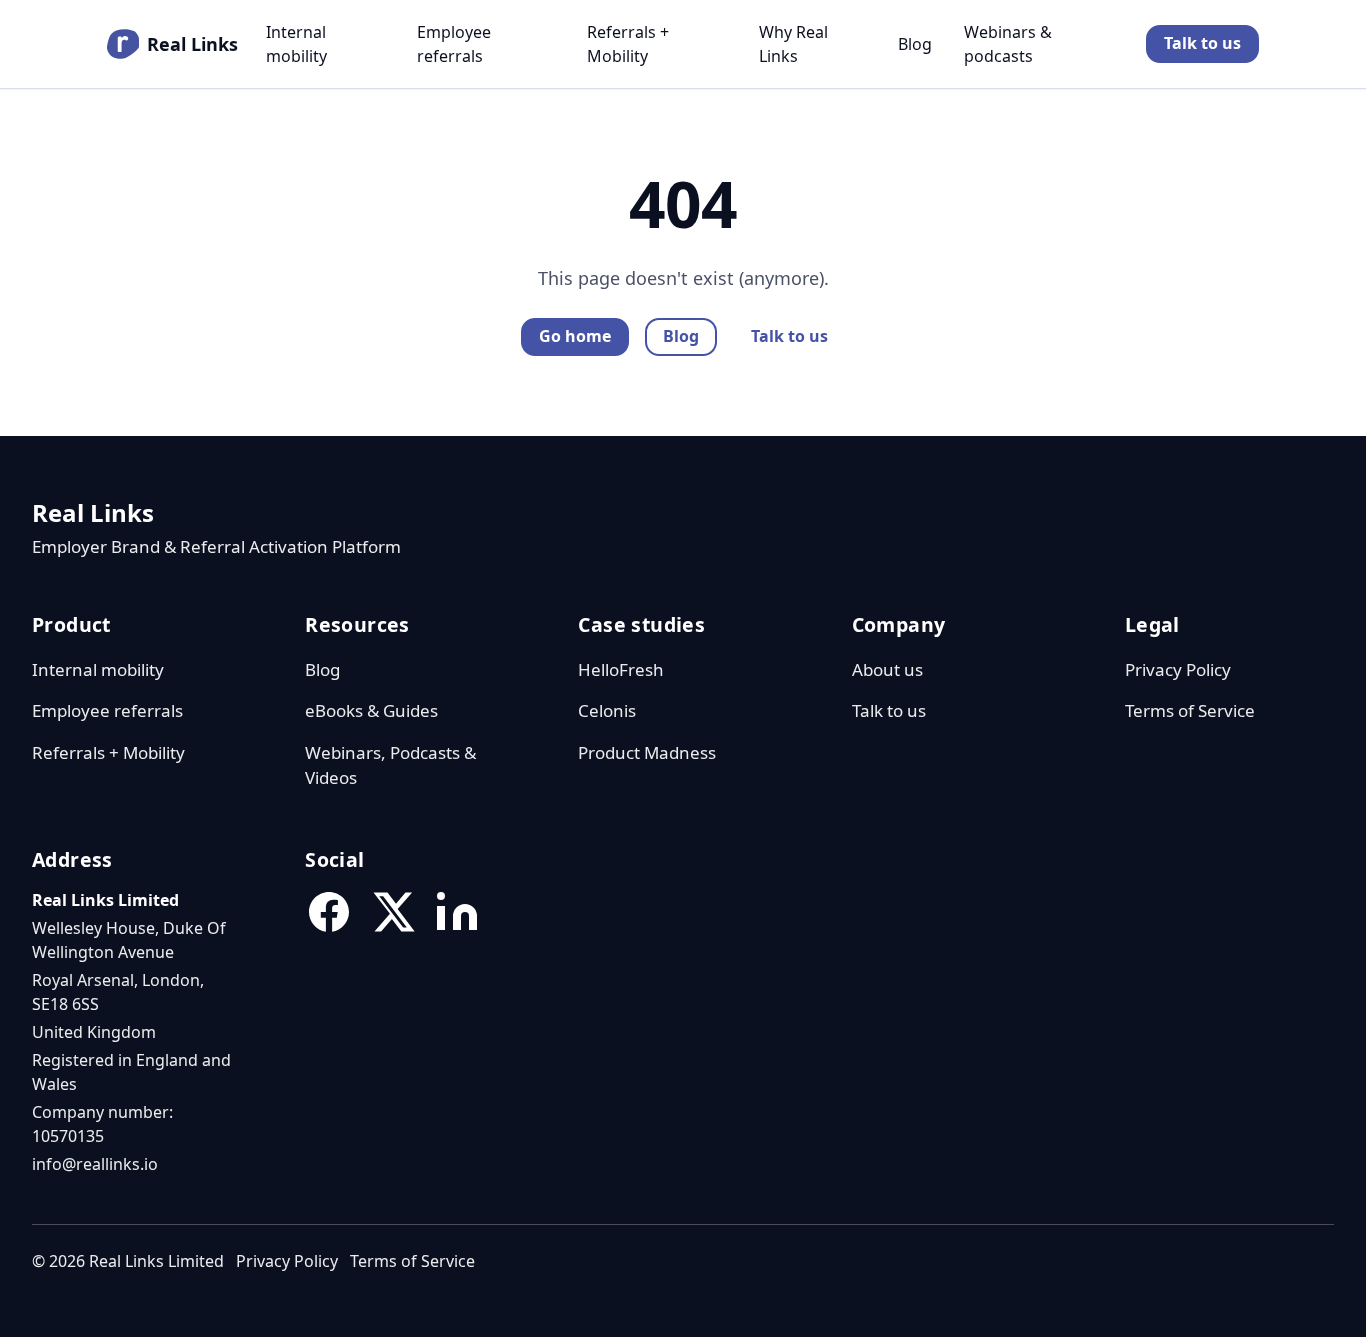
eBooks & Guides (371, 710)
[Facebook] (329, 912)
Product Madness (647, 752)
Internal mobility (296, 44)
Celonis (607, 710)
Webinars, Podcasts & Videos (390, 765)
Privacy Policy (1178, 669)
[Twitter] (393, 912)
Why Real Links (793, 44)
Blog (915, 44)
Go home (575, 336)
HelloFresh (621, 669)
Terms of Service (1190, 710)
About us (887, 669)
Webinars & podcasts (1008, 44)
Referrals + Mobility (628, 44)
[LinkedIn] (457, 912)
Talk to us (1202, 43)
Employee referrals (454, 44)
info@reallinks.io (95, 1164)
